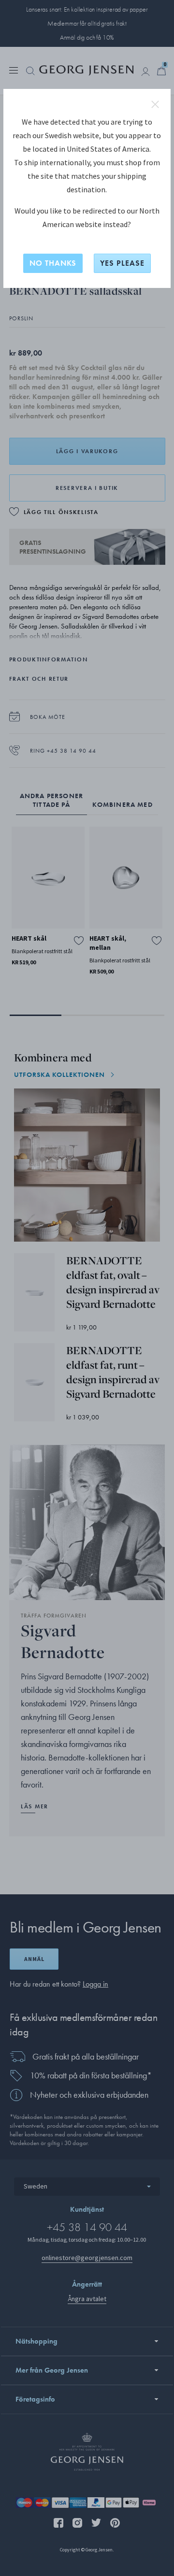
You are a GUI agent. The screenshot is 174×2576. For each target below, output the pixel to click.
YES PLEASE (122, 263)
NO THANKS (53, 263)
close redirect (155, 104)
